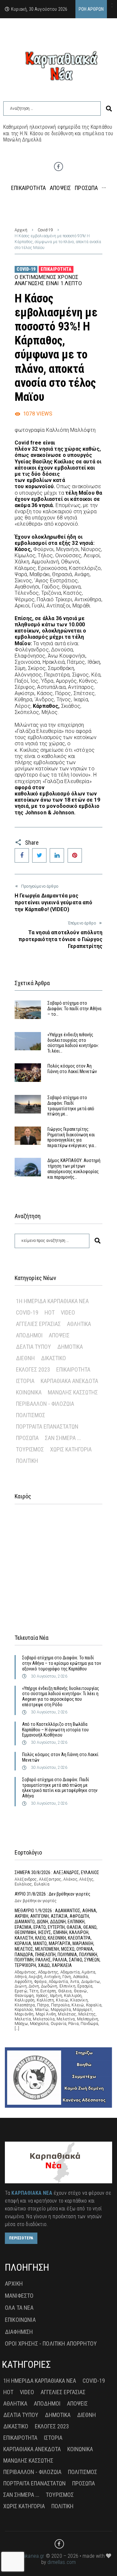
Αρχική (21, 230)
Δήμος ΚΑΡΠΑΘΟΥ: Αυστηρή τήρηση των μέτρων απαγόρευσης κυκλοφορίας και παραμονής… (74, 1169)
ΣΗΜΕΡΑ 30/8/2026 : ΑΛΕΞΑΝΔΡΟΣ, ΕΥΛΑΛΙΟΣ (57, 1872)
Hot (50, 1312)
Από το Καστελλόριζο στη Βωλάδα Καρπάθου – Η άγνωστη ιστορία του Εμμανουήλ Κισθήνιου (55, 1730)
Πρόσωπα (27, 1438)
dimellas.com (62, 2562)
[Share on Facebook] (22, 855)
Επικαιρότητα (56, 269)
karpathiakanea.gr (25, 2556)
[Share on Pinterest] (75, 855)
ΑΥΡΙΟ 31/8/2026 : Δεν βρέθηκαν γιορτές (52, 1894)
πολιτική (27, 1461)
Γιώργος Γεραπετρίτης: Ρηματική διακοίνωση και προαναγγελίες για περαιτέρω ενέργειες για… (72, 1137)
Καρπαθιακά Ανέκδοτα (69, 1381)
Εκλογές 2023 (33, 1369)
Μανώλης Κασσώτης (73, 1392)
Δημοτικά (70, 1347)
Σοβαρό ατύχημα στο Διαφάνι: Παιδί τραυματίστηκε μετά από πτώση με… (71, 1106)
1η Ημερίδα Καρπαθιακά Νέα (52, 1301)
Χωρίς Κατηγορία (71, 1449)
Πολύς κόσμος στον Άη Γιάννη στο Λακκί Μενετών (72, 1069)
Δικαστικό (53, 1358)
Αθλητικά (79, 1324)
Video (68, 1312)
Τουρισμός (30, 1449)
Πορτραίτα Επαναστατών (47, 1426)
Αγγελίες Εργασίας (38, 1324)
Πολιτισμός (31, 1415)
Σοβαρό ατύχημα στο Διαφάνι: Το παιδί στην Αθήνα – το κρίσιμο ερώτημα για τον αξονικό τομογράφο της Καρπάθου (62, 1663)
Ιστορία (25, 1381)
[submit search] (109, 109)
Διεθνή (25, 1358)
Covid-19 (45, 230)
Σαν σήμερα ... (63, 1438)
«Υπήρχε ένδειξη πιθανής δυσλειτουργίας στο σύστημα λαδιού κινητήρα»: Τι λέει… (73, 1043)
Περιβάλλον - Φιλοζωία (45, 1404)
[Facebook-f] (58, 167)
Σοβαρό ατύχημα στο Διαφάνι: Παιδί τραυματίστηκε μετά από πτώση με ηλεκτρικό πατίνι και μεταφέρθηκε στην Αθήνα (60, 1788)
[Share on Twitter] (39, 855)
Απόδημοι (29, 1335)
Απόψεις (59, 1335)
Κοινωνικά (29, 1392)
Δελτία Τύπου (33, 1347)
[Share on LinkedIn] (57, 855)
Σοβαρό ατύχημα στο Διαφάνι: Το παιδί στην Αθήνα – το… (74, 1009)
